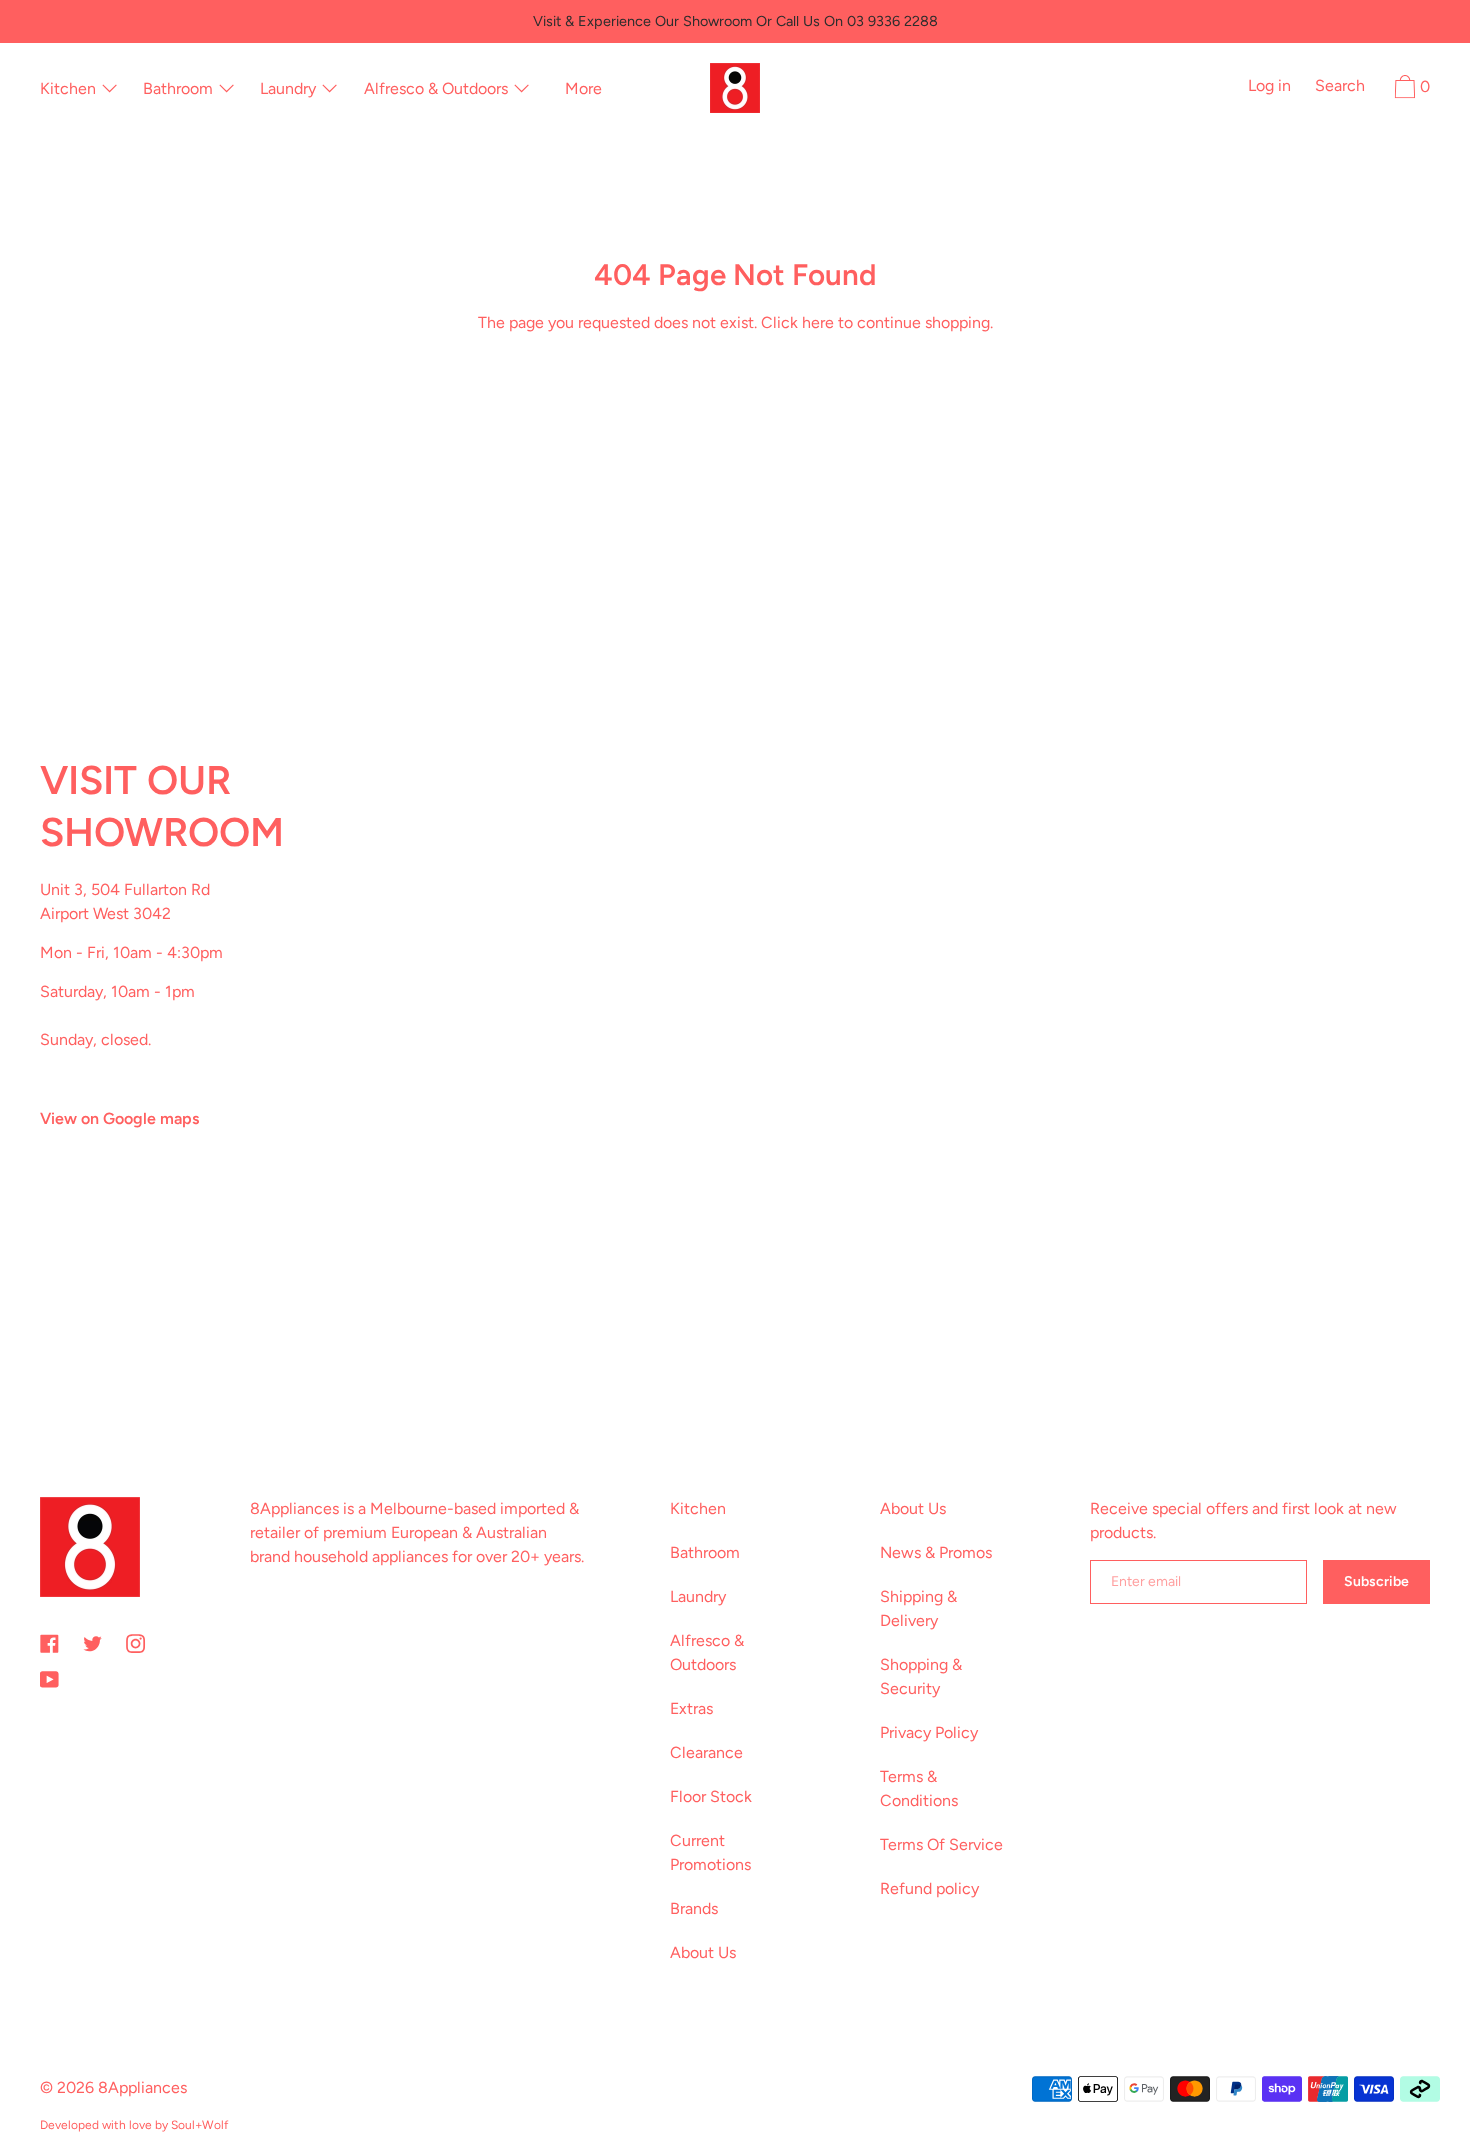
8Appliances (142, 2087)
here (818, 322)
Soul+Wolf (199, 2125)
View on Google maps (119, 1118)
